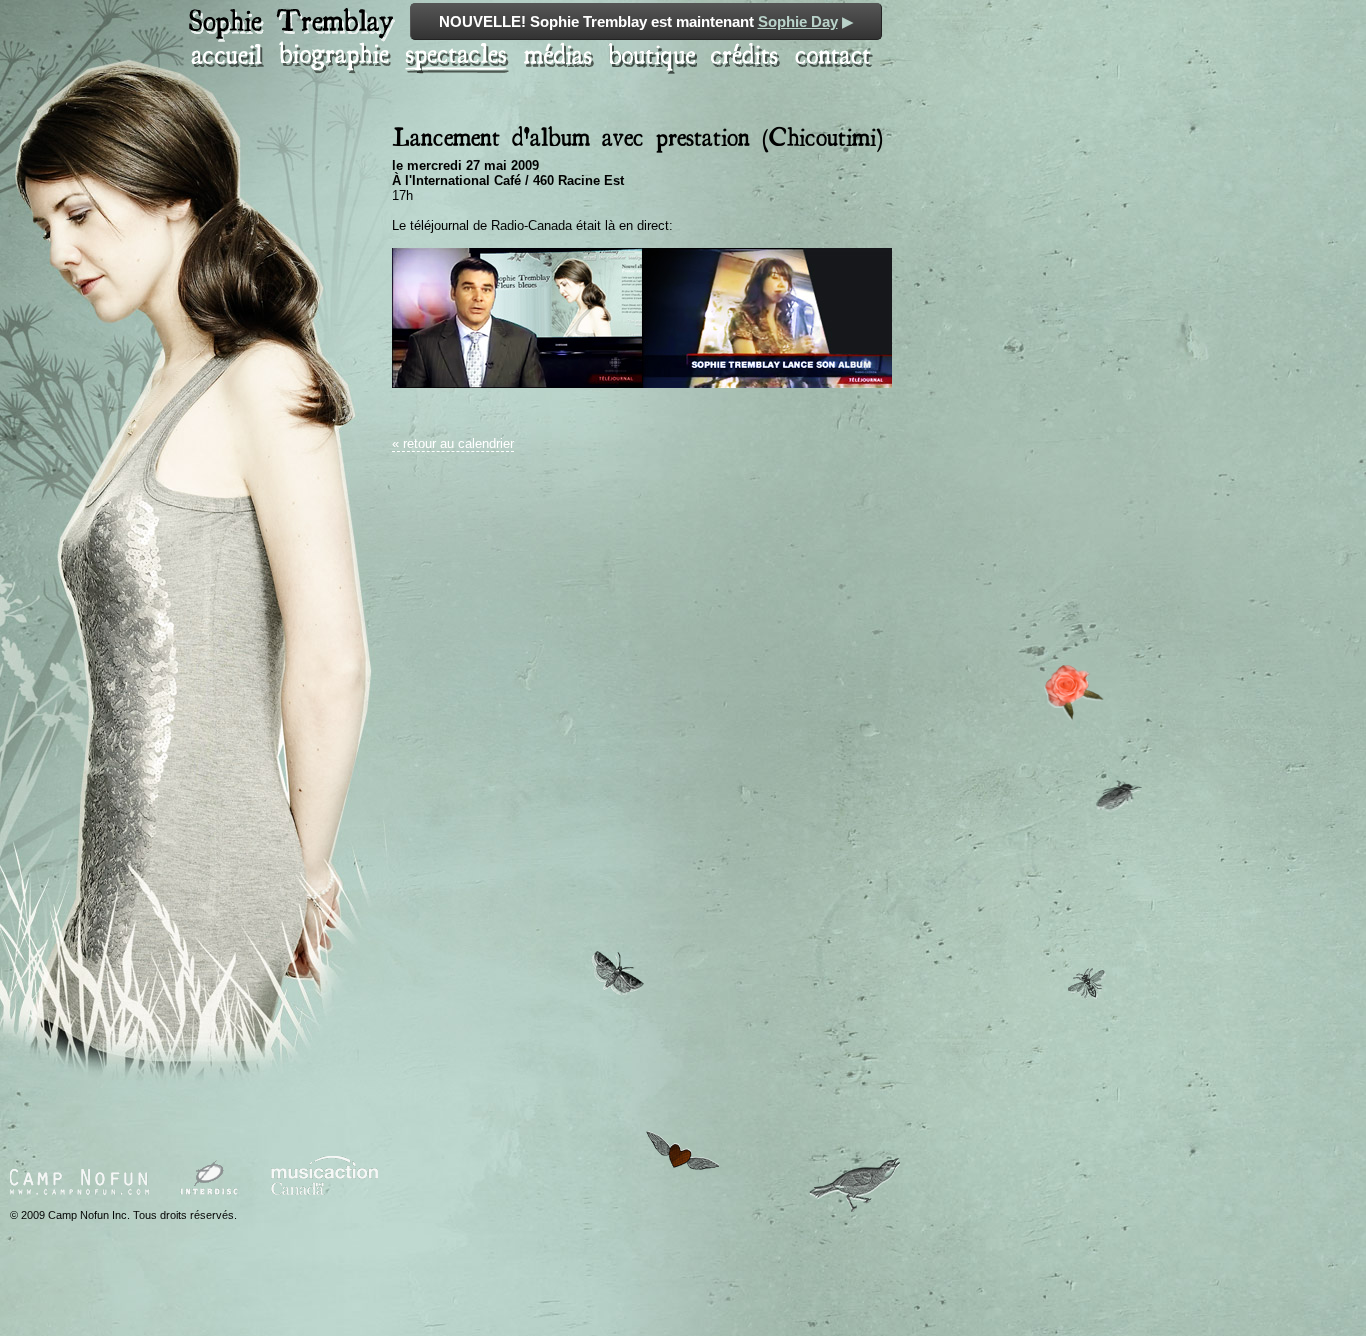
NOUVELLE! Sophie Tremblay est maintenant (646, 21)
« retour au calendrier (453, 443)
